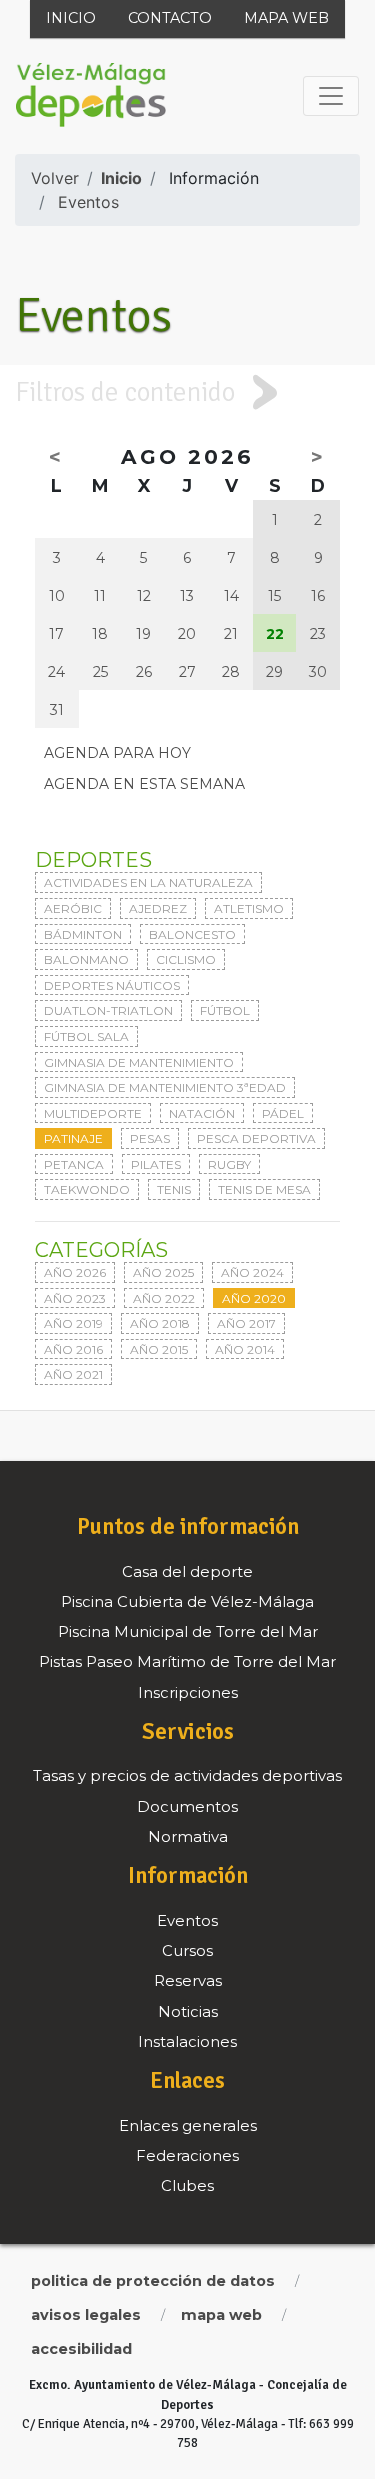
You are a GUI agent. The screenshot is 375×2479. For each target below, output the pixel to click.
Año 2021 (73, 1374)
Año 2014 (245, 1349)
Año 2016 (73, 1349)
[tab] (187, 392)
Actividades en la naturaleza (148, 882)
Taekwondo (87, 1189)
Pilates (156, 1164)
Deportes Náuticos (112, 985)
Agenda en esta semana (144, 784)
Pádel (283, 1113)
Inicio (71, 18)
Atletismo (249, 908)
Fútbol (225, 1010)
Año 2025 (163, 1272)
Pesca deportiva (256, 1138)
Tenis (174, 1189)
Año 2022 (164, 1298)
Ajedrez (158, 908)
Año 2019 (73, 1323)
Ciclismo (186, 959)
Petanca (74, 1164)
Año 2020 (254, 1298)
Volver (55, 178)
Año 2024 (252, 1272)
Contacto (170, 18)
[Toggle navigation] (331, 96)
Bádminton (83, 934)
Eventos (88, 202)
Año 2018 (160, 1323)
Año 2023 (75, 1298)
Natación (202, 1113)
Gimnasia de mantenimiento (139, 1062)
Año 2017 (246, 1323)
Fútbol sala (86, 1036)
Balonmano (86, 959)
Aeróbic (73, 908)
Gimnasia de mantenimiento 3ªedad (165, 1087)
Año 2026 (75, 1272)
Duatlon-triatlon (108, 1010)
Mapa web (286, 18)
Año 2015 (159, 1349)
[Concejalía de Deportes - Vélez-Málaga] (91, 96)
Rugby (229, 1164)
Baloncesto (192, 934)
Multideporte (93, 1113)
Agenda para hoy (117, 753)
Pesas (150, 1138)
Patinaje (73, 1138)
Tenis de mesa (264, 1189)
